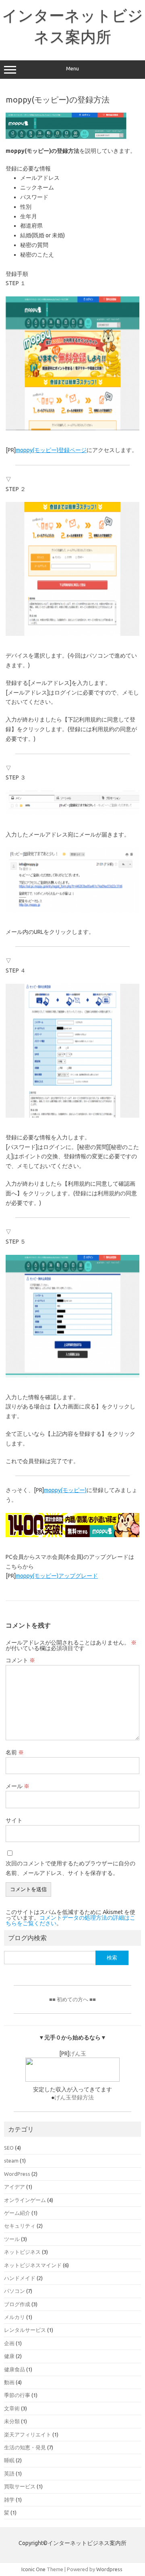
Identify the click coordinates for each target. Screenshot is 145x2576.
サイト (14, 1820)
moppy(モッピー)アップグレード (57, 1576)
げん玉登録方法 (74, 2097)
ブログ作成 (17, 2304)
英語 (9, 2473)
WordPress (17, 2174)
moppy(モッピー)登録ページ (51, 450)
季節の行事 (17, 2395)
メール (18, 1786)
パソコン (14, 2291)
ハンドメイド (20, 2278)
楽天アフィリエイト (28, 2434)
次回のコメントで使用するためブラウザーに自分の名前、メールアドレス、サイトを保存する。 (70, 1868)
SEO (9, 2148)
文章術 (12, 2408)
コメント (20, 1660)
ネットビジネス (22, 2252)
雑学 (9, 2500)
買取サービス (20, 2486)
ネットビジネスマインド (33, 2265)
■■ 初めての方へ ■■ (72, 1999)
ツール (12, 2239)
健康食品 (14, 2369)
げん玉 (78, 2054)
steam (11, 2161)
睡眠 (9, 2460)
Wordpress (109, 2569)
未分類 (12, 2421)
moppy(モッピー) (65, 1490)
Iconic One (33, 2569)
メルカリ (14, 2317)
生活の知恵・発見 (25, 2447)
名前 (15, 1752)
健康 (9, 2356)
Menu (72, 69)
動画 (9, 2382)
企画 (9, 2343)
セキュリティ (20, 2226)
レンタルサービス (25, 2330)
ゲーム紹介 (17, 2213)
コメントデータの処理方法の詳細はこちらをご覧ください (70, 1920)
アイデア (14, 2187)
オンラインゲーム (25, 2200)
